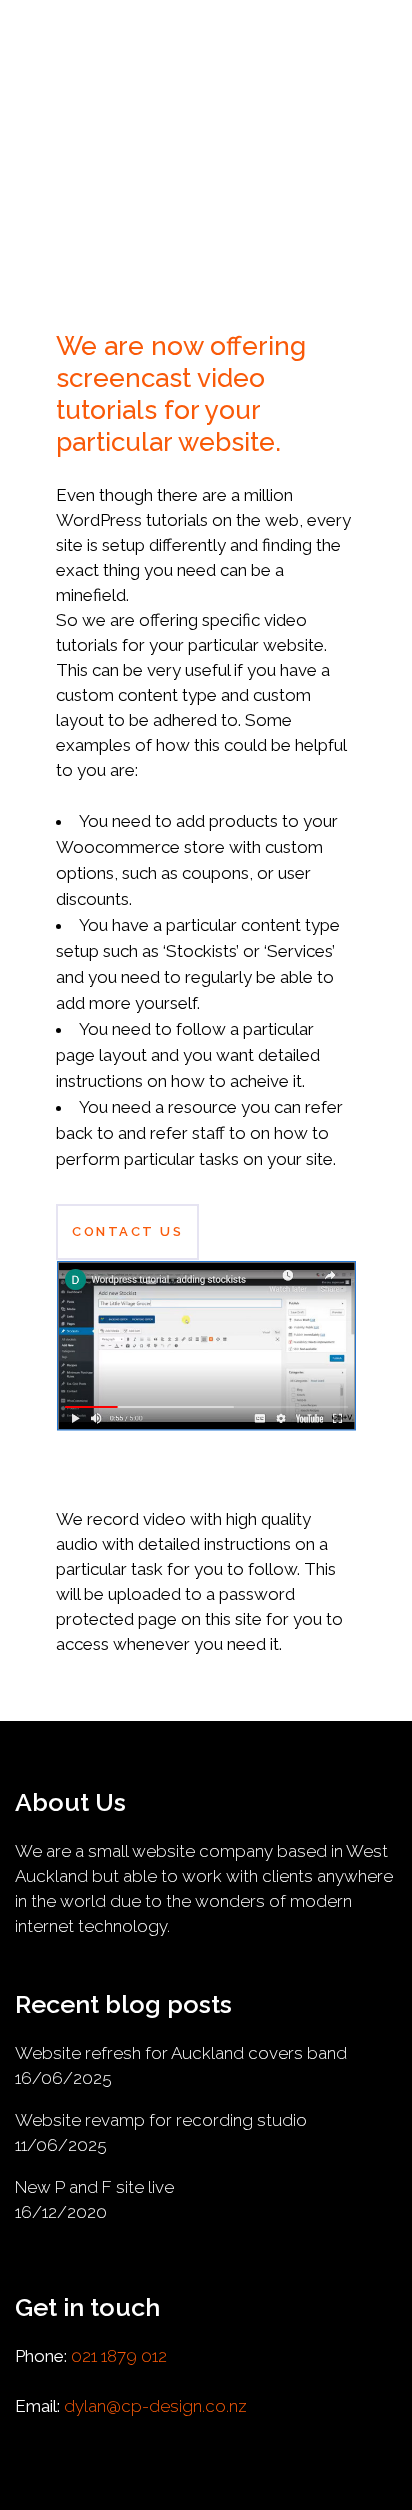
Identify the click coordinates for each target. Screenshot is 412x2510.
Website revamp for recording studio (161, 2120)
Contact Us (127, 1231)
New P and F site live (94, 2187)
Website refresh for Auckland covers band (181, 2053)
